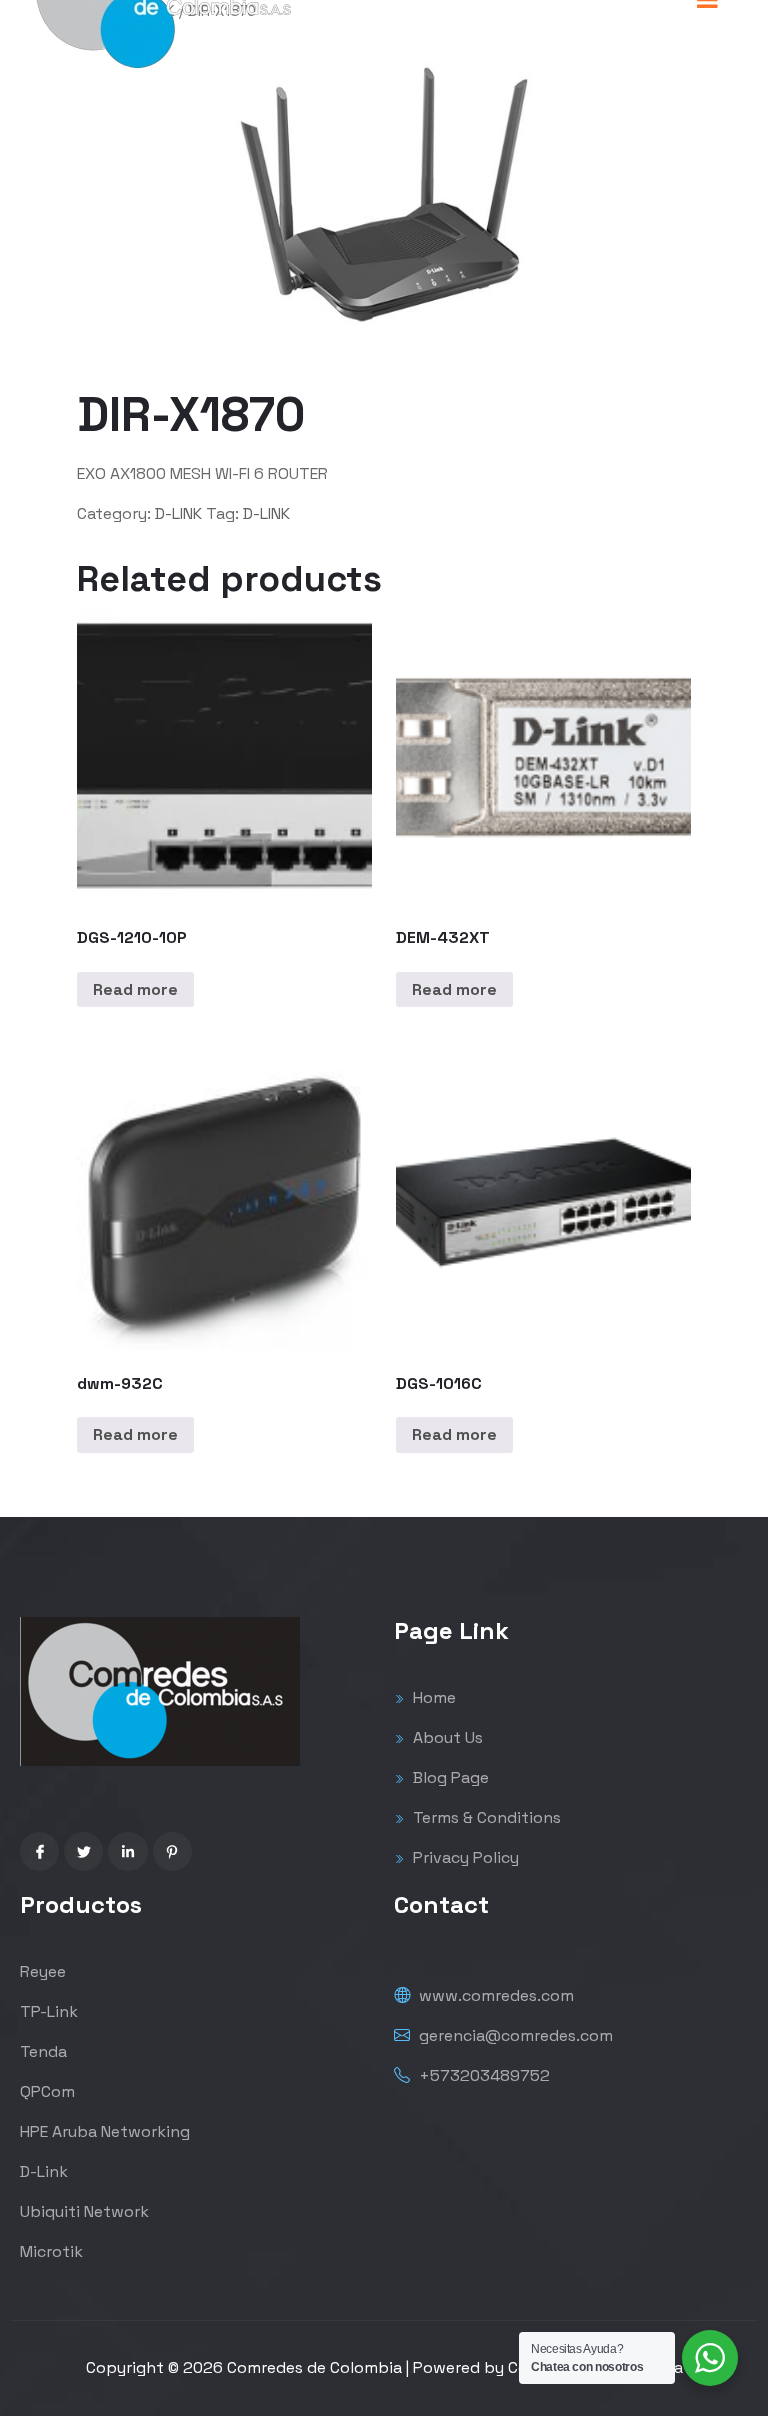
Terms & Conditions (485, 1817)
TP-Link (49, 2011)
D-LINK (178, 513)
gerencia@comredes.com (514, 2035)
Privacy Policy (464, 1857)
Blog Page (449, 1777)
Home (432, 1697)
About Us (446, 1737)
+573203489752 (482, 2075)
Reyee (43, 1971)
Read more (135, 989)
